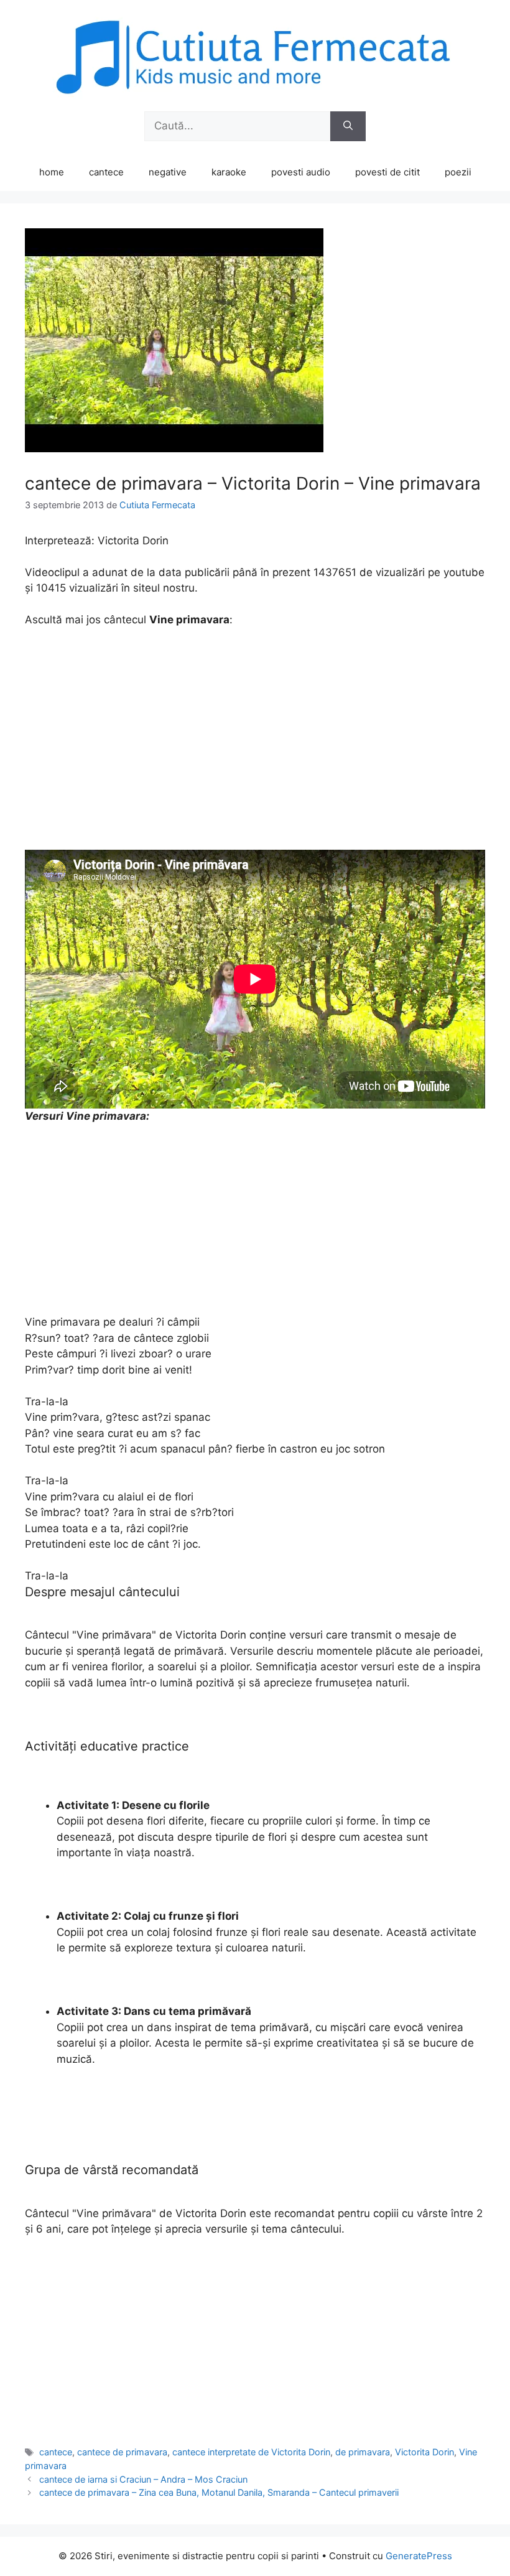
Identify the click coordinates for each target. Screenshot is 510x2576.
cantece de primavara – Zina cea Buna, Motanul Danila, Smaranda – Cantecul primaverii (219, 2492)
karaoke (229, 172)
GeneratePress (419, 2556)
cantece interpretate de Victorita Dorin (251, 2452)
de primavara (363, 2452)
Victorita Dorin (424, 2452)
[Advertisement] (255, 731)
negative (168, 172)
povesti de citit (387, 172)
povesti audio (301, 172)
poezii (458, 172)
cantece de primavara (122, 2452)
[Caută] (348, 126)
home (52, 172)
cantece (106, 172)
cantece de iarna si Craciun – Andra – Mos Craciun (143, 2479)
